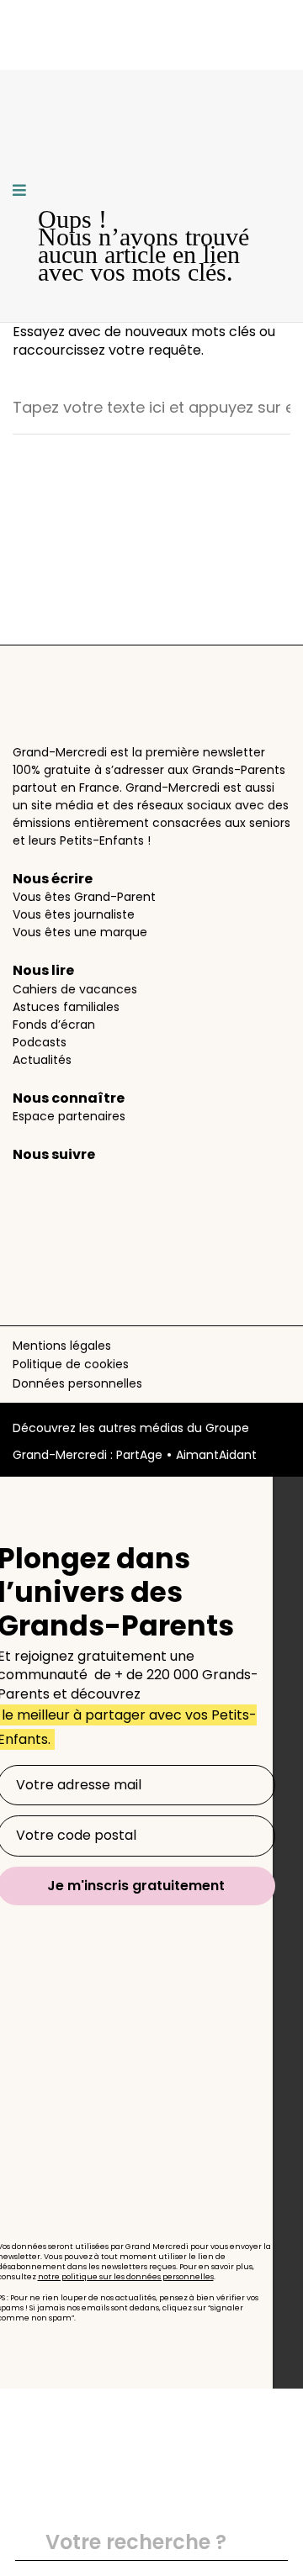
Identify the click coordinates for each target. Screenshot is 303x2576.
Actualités (42, 1060)
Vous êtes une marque (80, 932)
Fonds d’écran (54, 1025)
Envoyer (268, 2543)
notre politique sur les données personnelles (126, 2277)
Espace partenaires (69, 1116)
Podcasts (40, 1042)
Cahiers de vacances (75, 989)
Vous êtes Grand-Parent (84, 897)
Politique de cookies (71, 1364)
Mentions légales (62, 1346)
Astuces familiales (66, 1007)
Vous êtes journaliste (74, 914)
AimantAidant (216, 1455)
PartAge (139, 1455)
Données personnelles (77, 1383)
